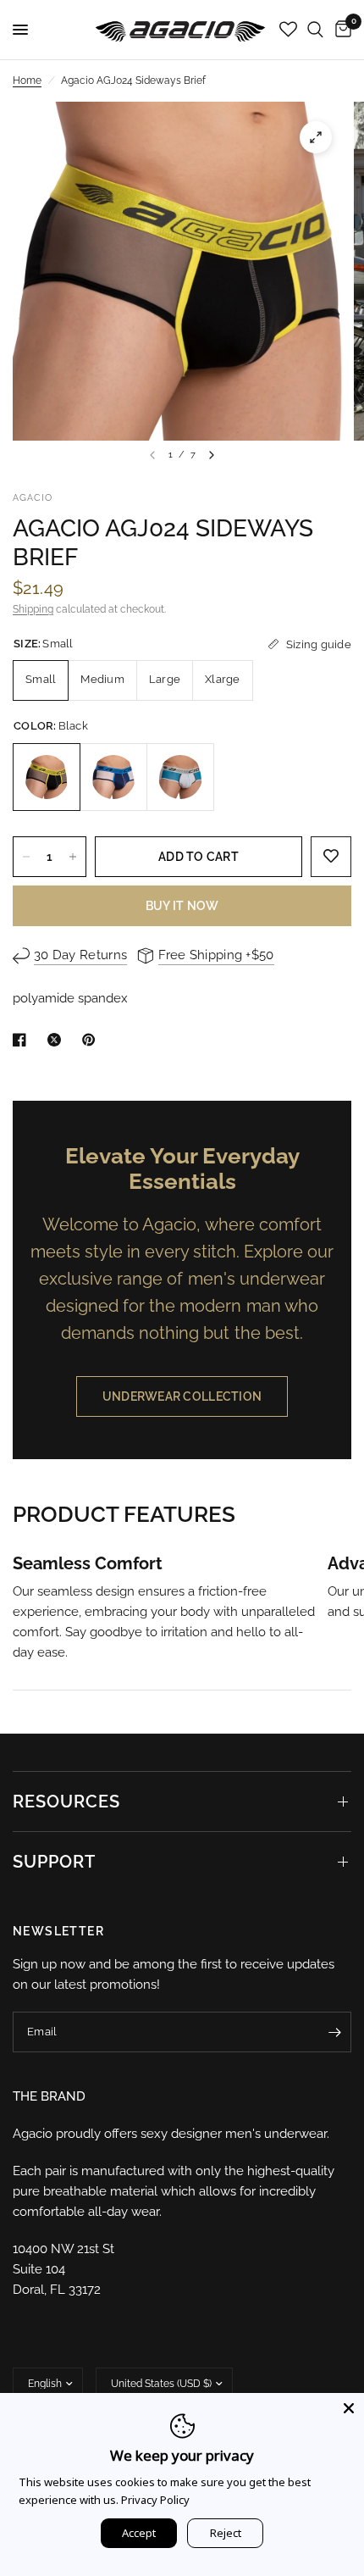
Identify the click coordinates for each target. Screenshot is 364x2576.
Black (47, 777)
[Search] (315, 30)
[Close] (349, 2408)
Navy (113, 777)
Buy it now (182, 906)
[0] (340, 30)
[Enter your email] (334, 2032)
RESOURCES (66, 1802)
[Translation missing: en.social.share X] (58, 1040)
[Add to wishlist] (331, 857)
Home (27, 80)
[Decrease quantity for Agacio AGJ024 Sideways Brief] (26, 857)
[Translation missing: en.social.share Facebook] (23, 1040)
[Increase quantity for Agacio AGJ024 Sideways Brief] (73, 857)
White (180, 777)
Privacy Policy (155, 2500)
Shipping (33, 609)
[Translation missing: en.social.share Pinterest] (92, 1040)
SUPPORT (54, 1862)
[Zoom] (316, 137)
